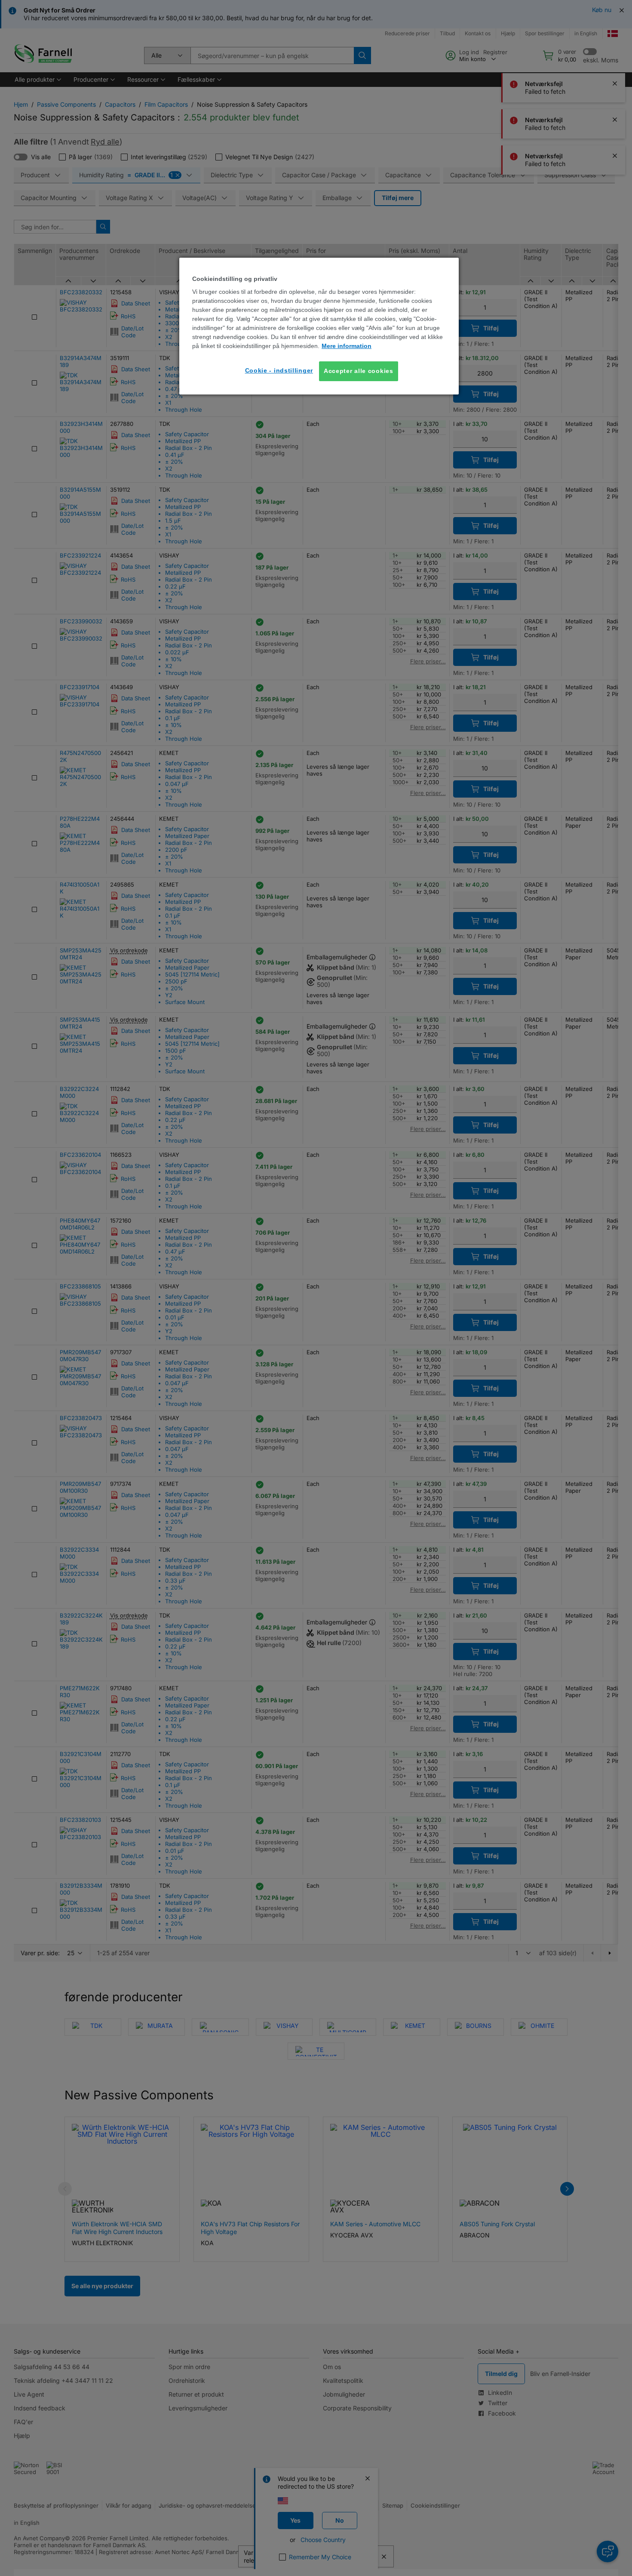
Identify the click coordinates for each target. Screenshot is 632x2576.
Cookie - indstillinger (279, 370)
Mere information (347, 346)
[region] (319, 326)
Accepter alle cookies (359, 371)
